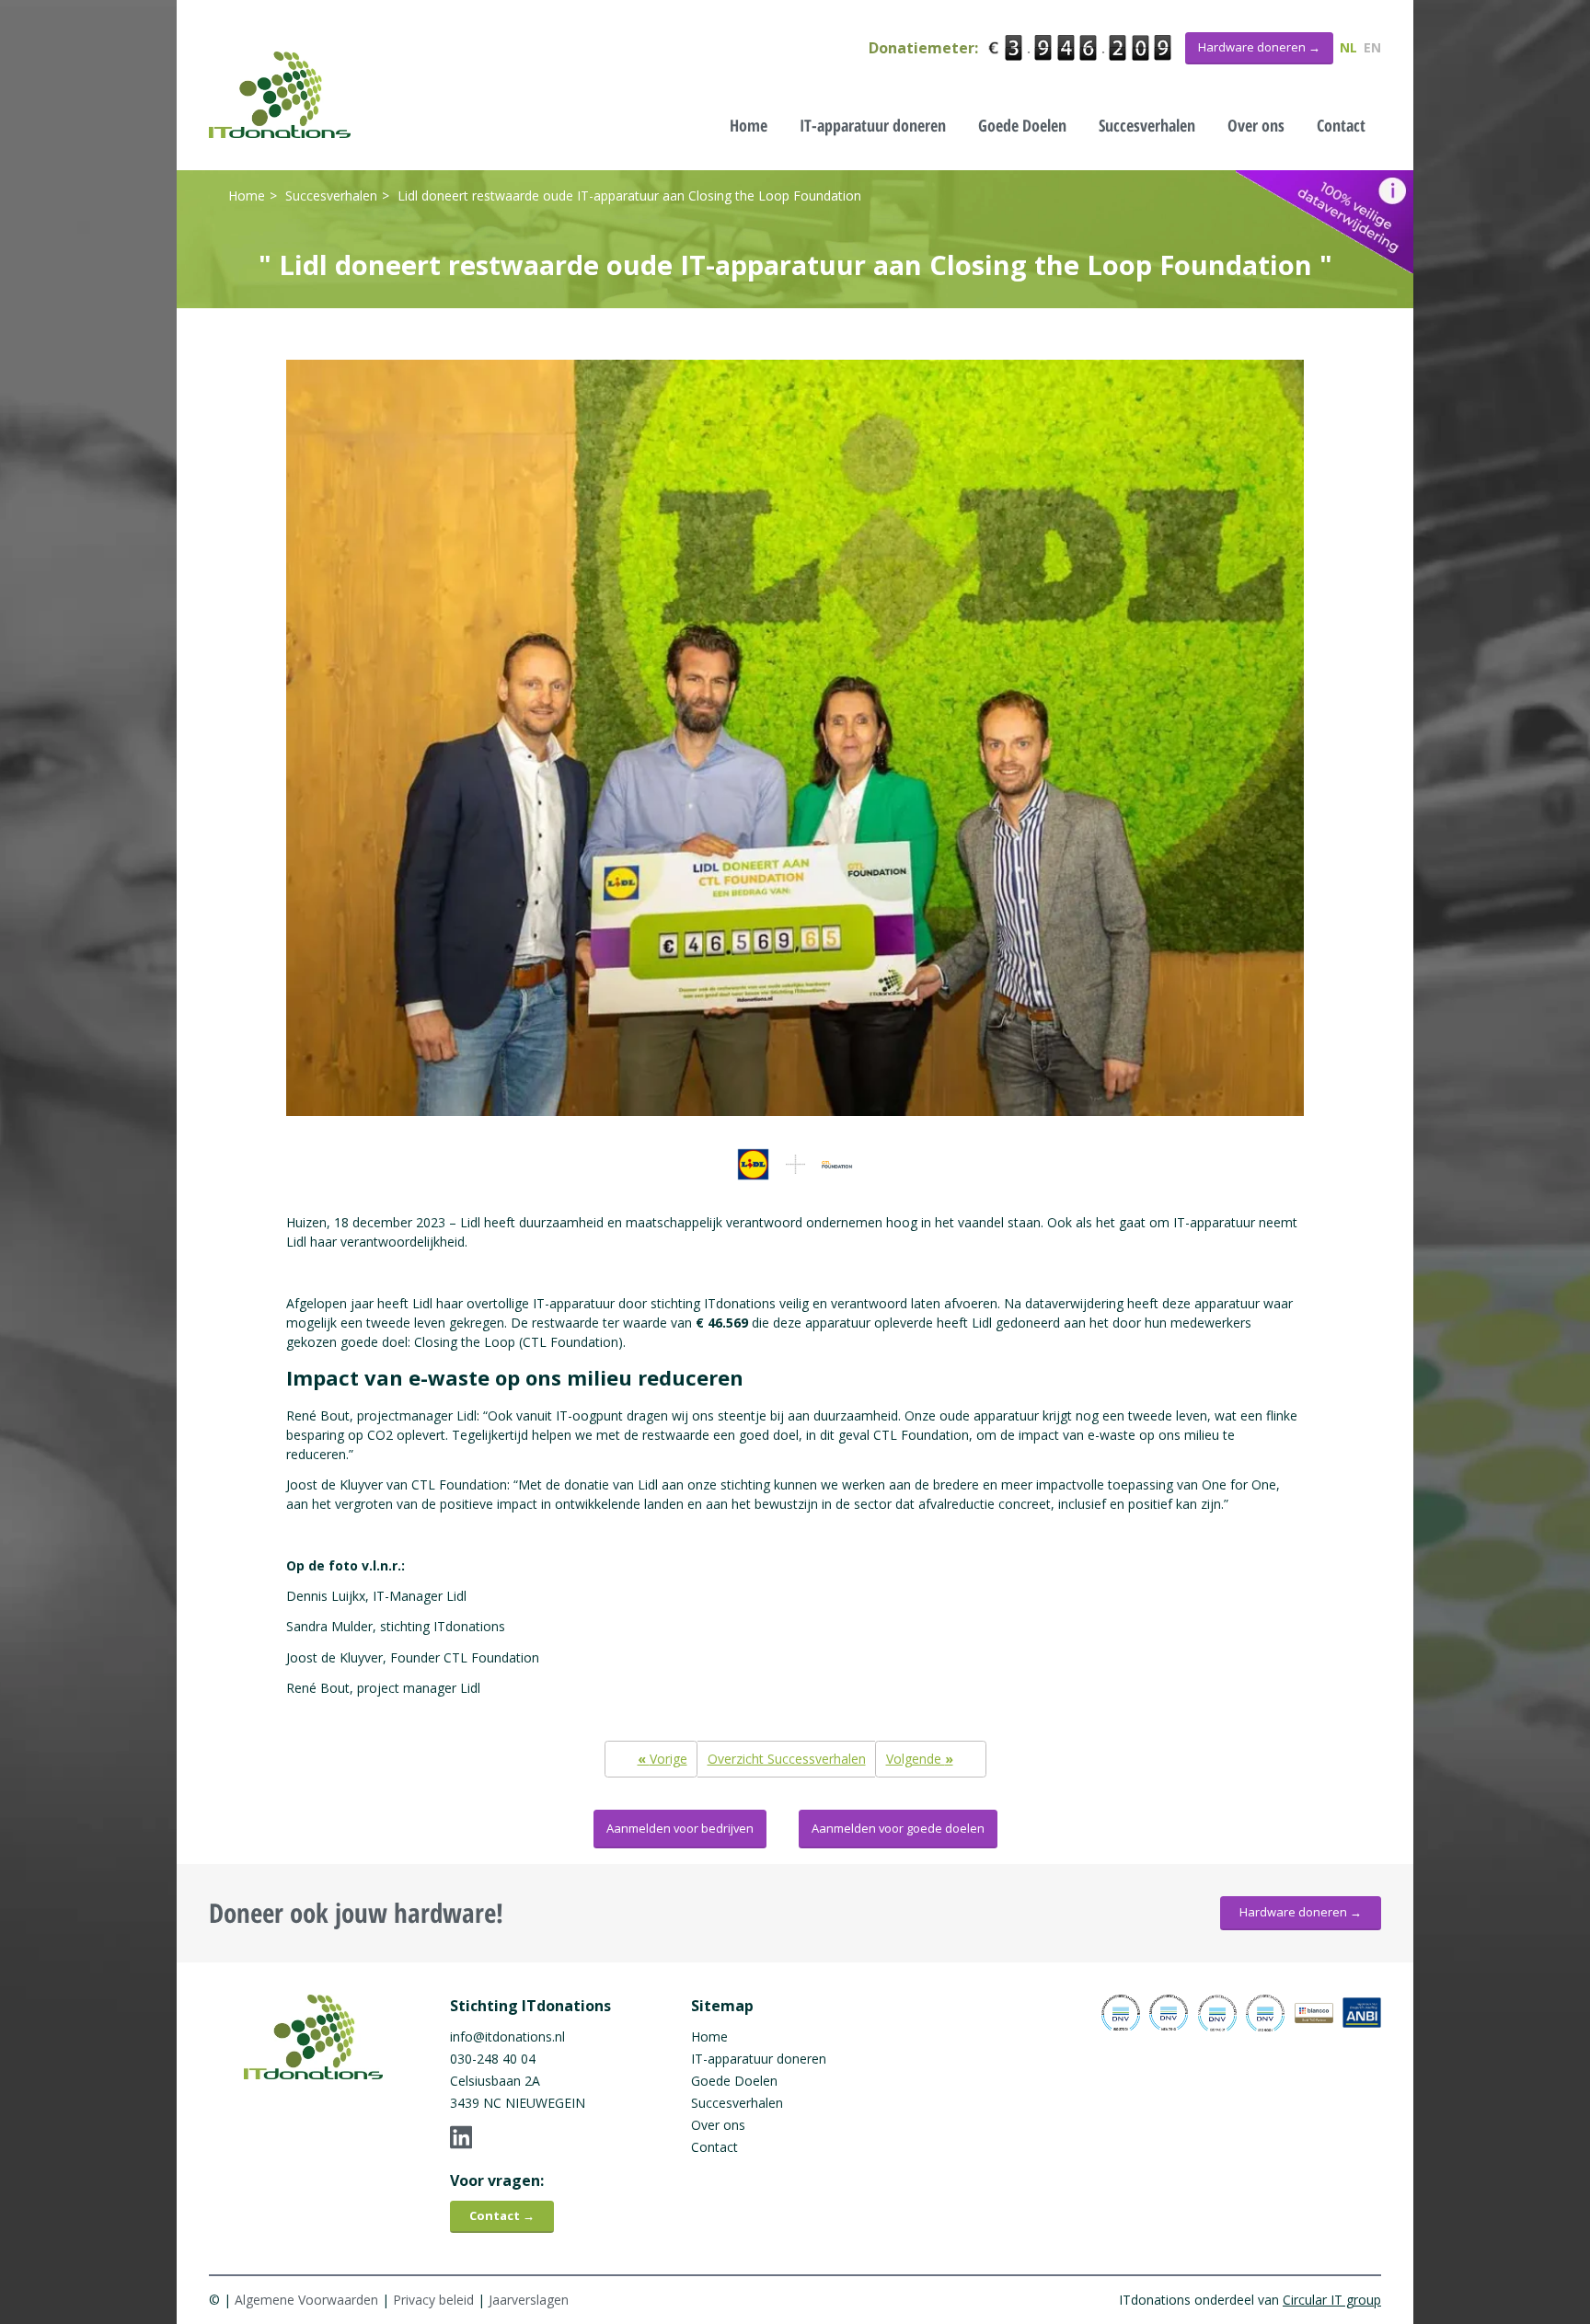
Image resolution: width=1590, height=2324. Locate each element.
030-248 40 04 (493, 2059)
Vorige (662, 1759)
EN (1372, 47)
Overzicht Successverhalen (787, 1759)
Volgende (920, 1759)
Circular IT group (1332, 2300)
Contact (1341, 125)
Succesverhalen (1147, 125)
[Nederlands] (280, 95)
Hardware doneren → (1301, 1912)
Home (749, 125)
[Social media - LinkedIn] (530, 2137)
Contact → (502, 2215)
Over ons (1256, 125)
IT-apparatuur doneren (873, 125)
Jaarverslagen (529, 2300)
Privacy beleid (433, 2300)
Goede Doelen (1022, 125)
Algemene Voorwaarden (306, 2300)
